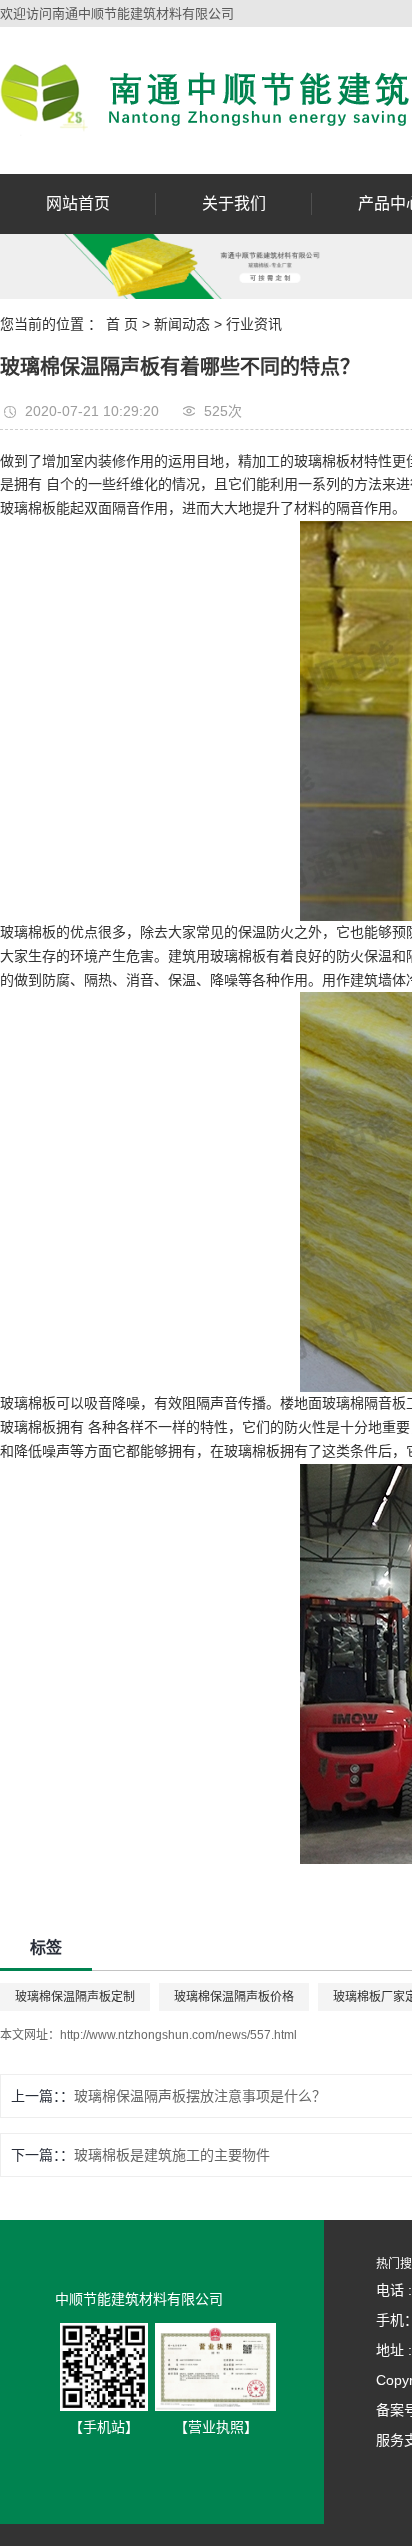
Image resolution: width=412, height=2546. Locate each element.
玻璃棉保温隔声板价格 (234, 1997)
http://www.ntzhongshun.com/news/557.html (178, 2035)
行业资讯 (254, 324)
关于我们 (234, 203)
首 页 (122, 324)
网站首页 (78, 203)
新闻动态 (182, 324)
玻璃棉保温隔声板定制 (75, 1997)
